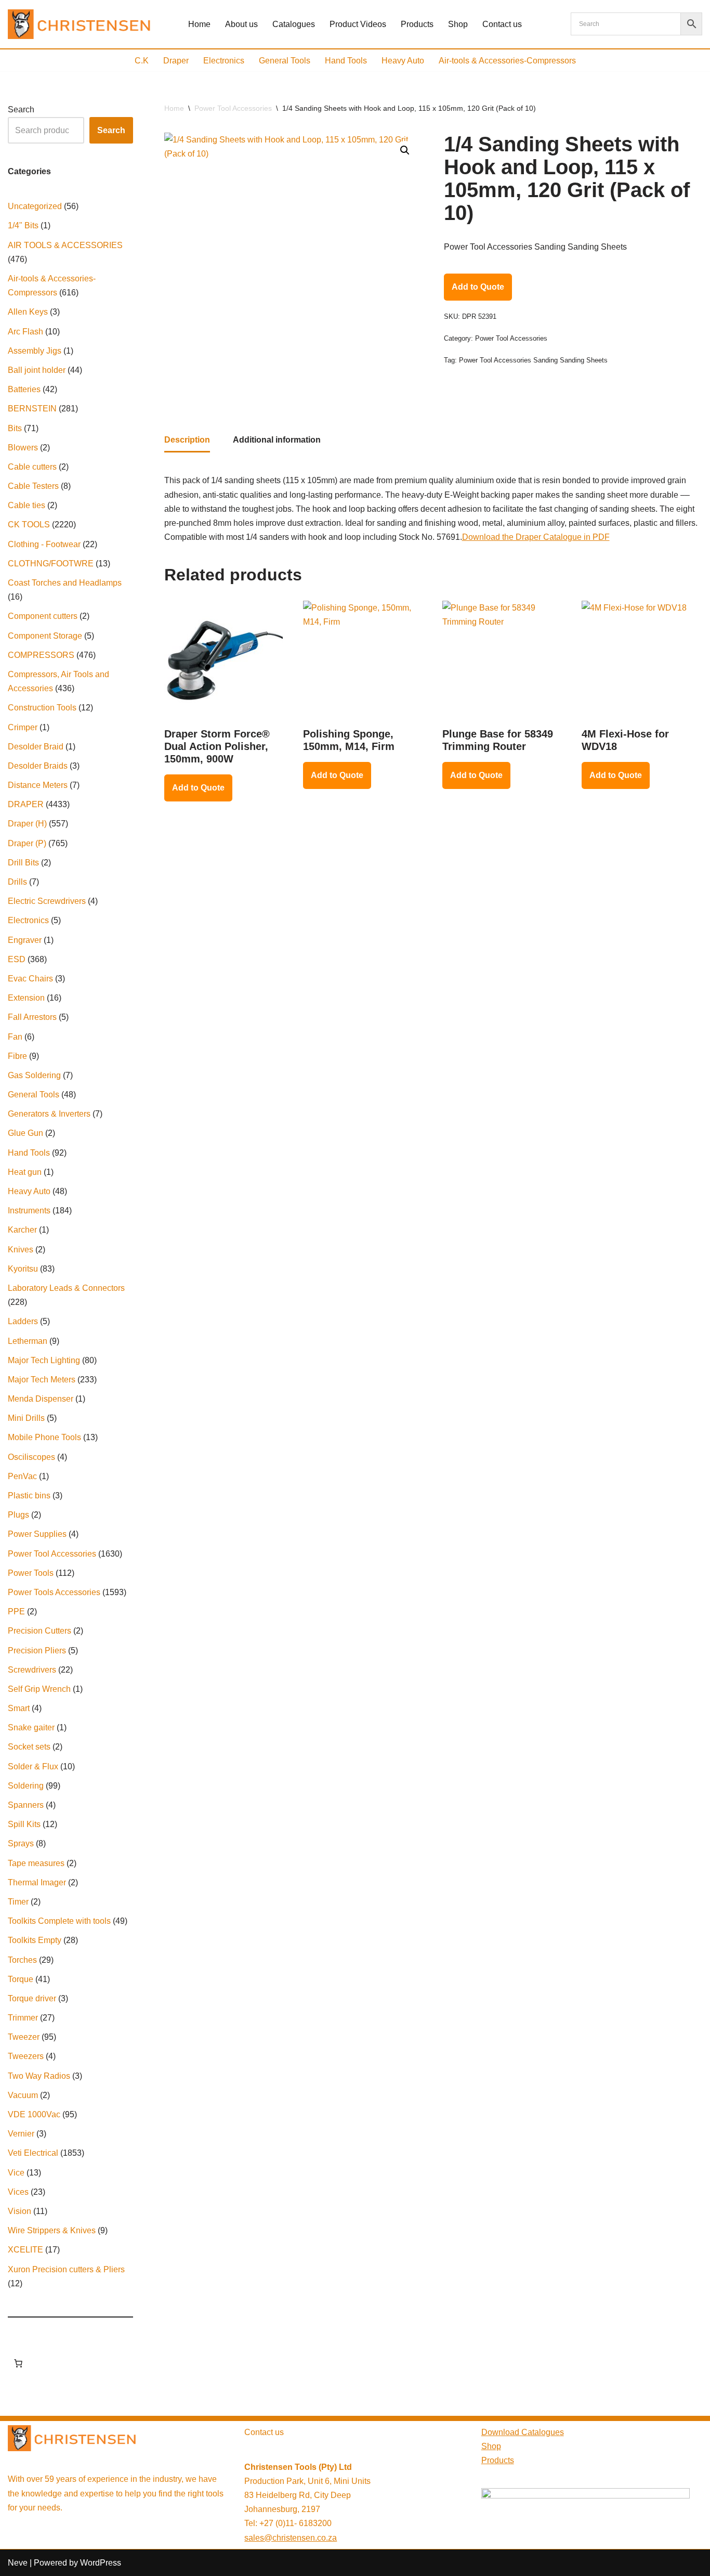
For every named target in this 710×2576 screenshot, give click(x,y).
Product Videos (358, 24)
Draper (176, 61)
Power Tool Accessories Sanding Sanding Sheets (533, 360)
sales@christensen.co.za (291, 2538)
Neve (18, 2563)
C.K (142, 61)
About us (241, 24)
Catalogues (294, 24)
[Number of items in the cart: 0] (18, 2363)
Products (417, 24)
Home (199, 24)
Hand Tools (346, 61)
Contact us (502, 24)
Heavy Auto (403, 61)
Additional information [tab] (277, 440)
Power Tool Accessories (233, 108)
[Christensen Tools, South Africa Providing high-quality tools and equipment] (85, 24)
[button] (405, 150)
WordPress (101, 2563)
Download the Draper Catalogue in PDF (536, 537)
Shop (458, 24)
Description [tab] (187, 440)
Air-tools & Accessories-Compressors (507, 61)
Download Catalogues (523, 2432)
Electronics (224, 61)
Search (21, 109)
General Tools (285, 61)
